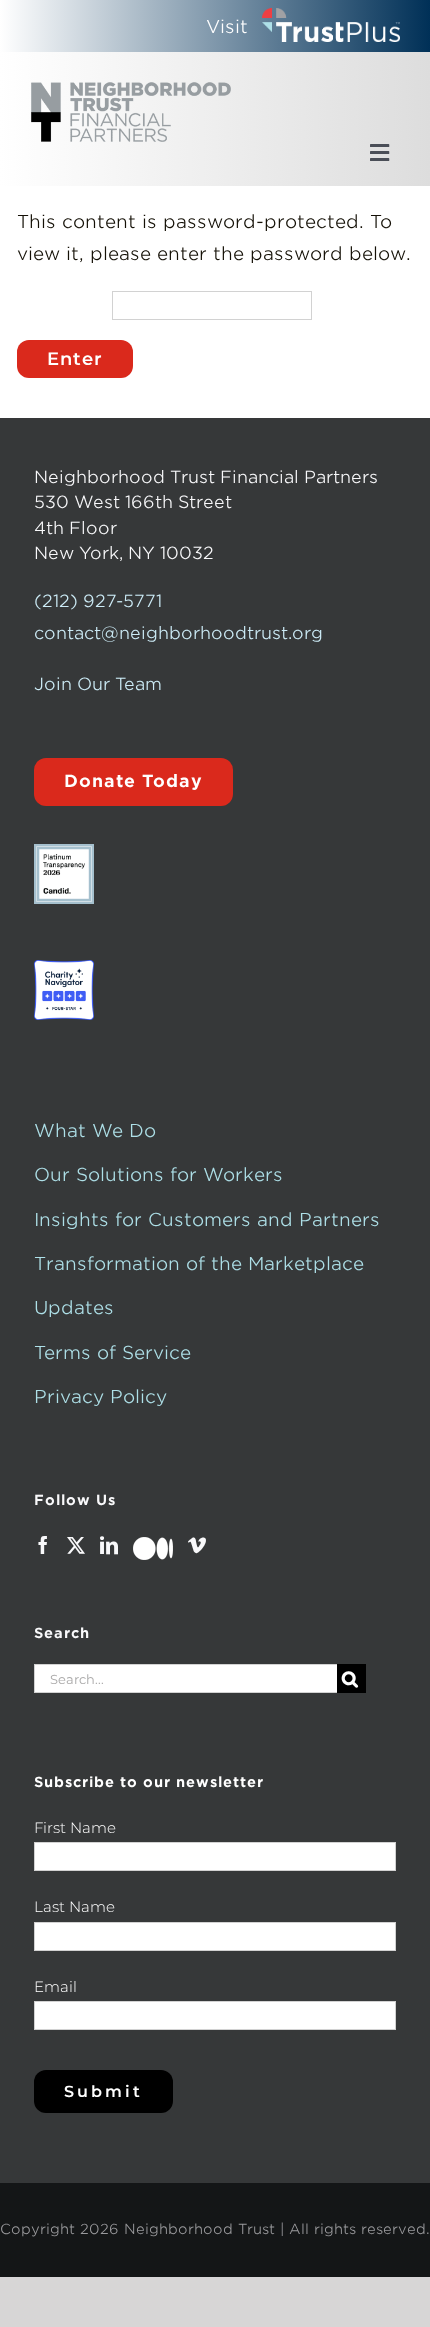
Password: (59, 314)
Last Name (74, 1906)
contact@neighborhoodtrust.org (178, 633)
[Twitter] (76, 1545)
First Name (75, 1827)
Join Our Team (98, 684)
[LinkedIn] (109, 1545)
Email (55, 1986)
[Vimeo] (197, 1545)
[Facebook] (43, 1545)
